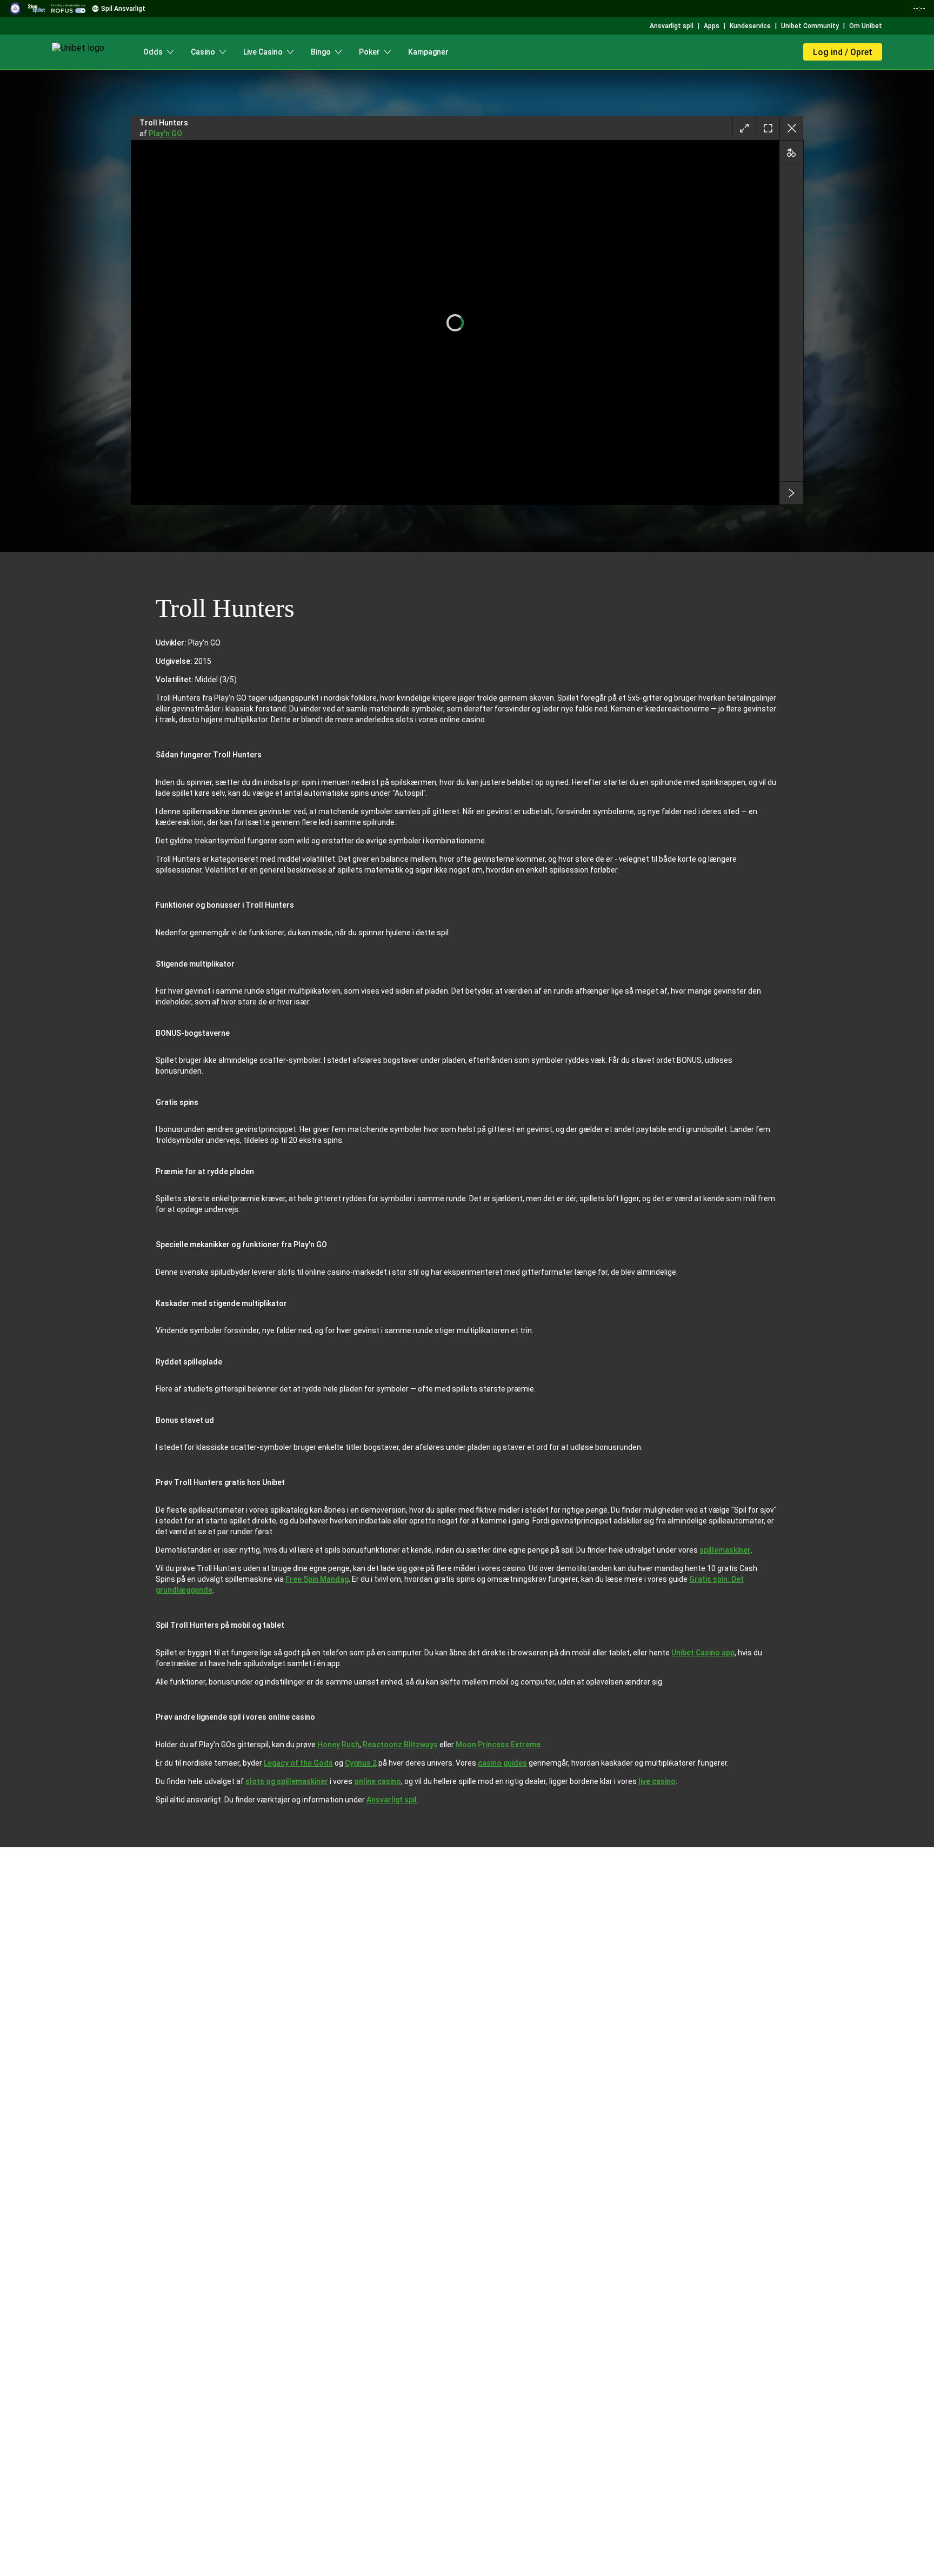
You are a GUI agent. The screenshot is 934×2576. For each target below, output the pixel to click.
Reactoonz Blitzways (400, 1745)
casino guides (502, 1763)
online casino (378, 1781)
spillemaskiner (725, 1550)
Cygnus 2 (361, 1763)
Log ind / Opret (843, 52)
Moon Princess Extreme (498, 1745)
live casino (657, 1781)
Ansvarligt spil (392, 1800)
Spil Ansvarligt (123, 9)
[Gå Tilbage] (791, 128)
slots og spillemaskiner (287, 1781)
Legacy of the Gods (298, 1763)
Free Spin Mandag (317, 1579)
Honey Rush (338, 1745)
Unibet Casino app (703, 1653)
